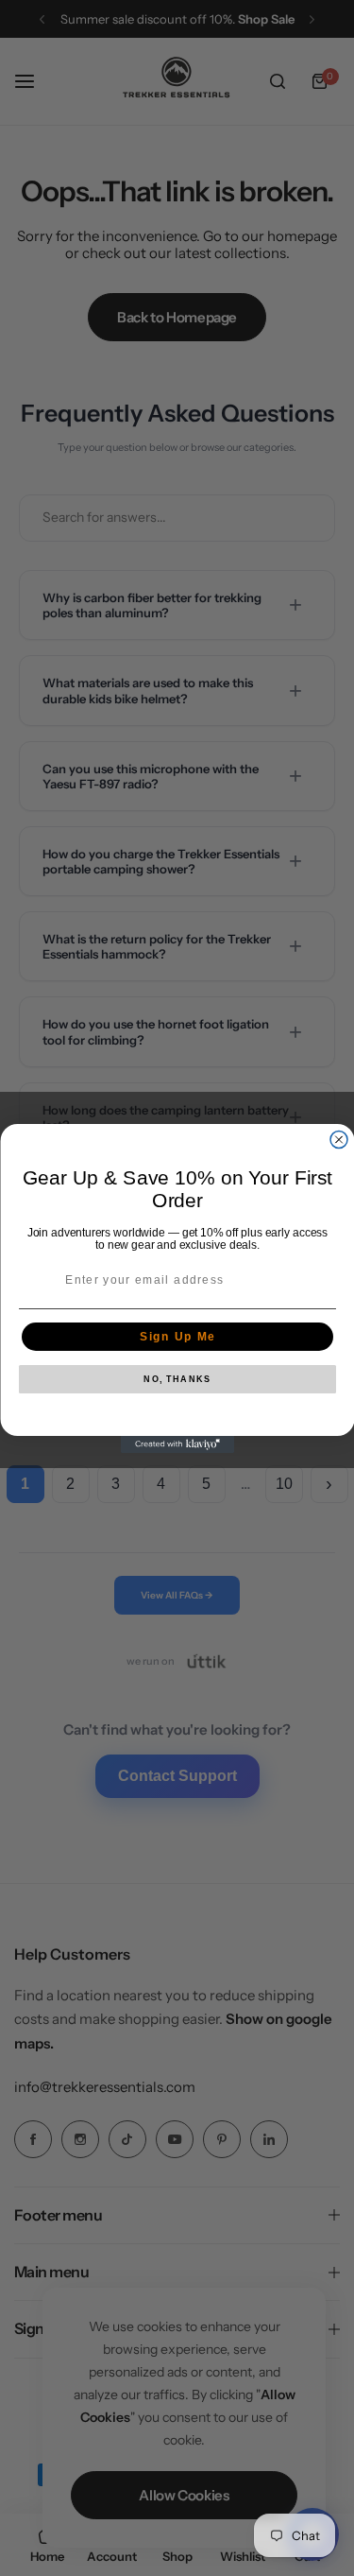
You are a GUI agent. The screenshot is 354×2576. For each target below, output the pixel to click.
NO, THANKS (177, 1380)
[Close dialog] (339, 1139)
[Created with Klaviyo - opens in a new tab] (177, 1444)
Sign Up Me (177, 1336)
